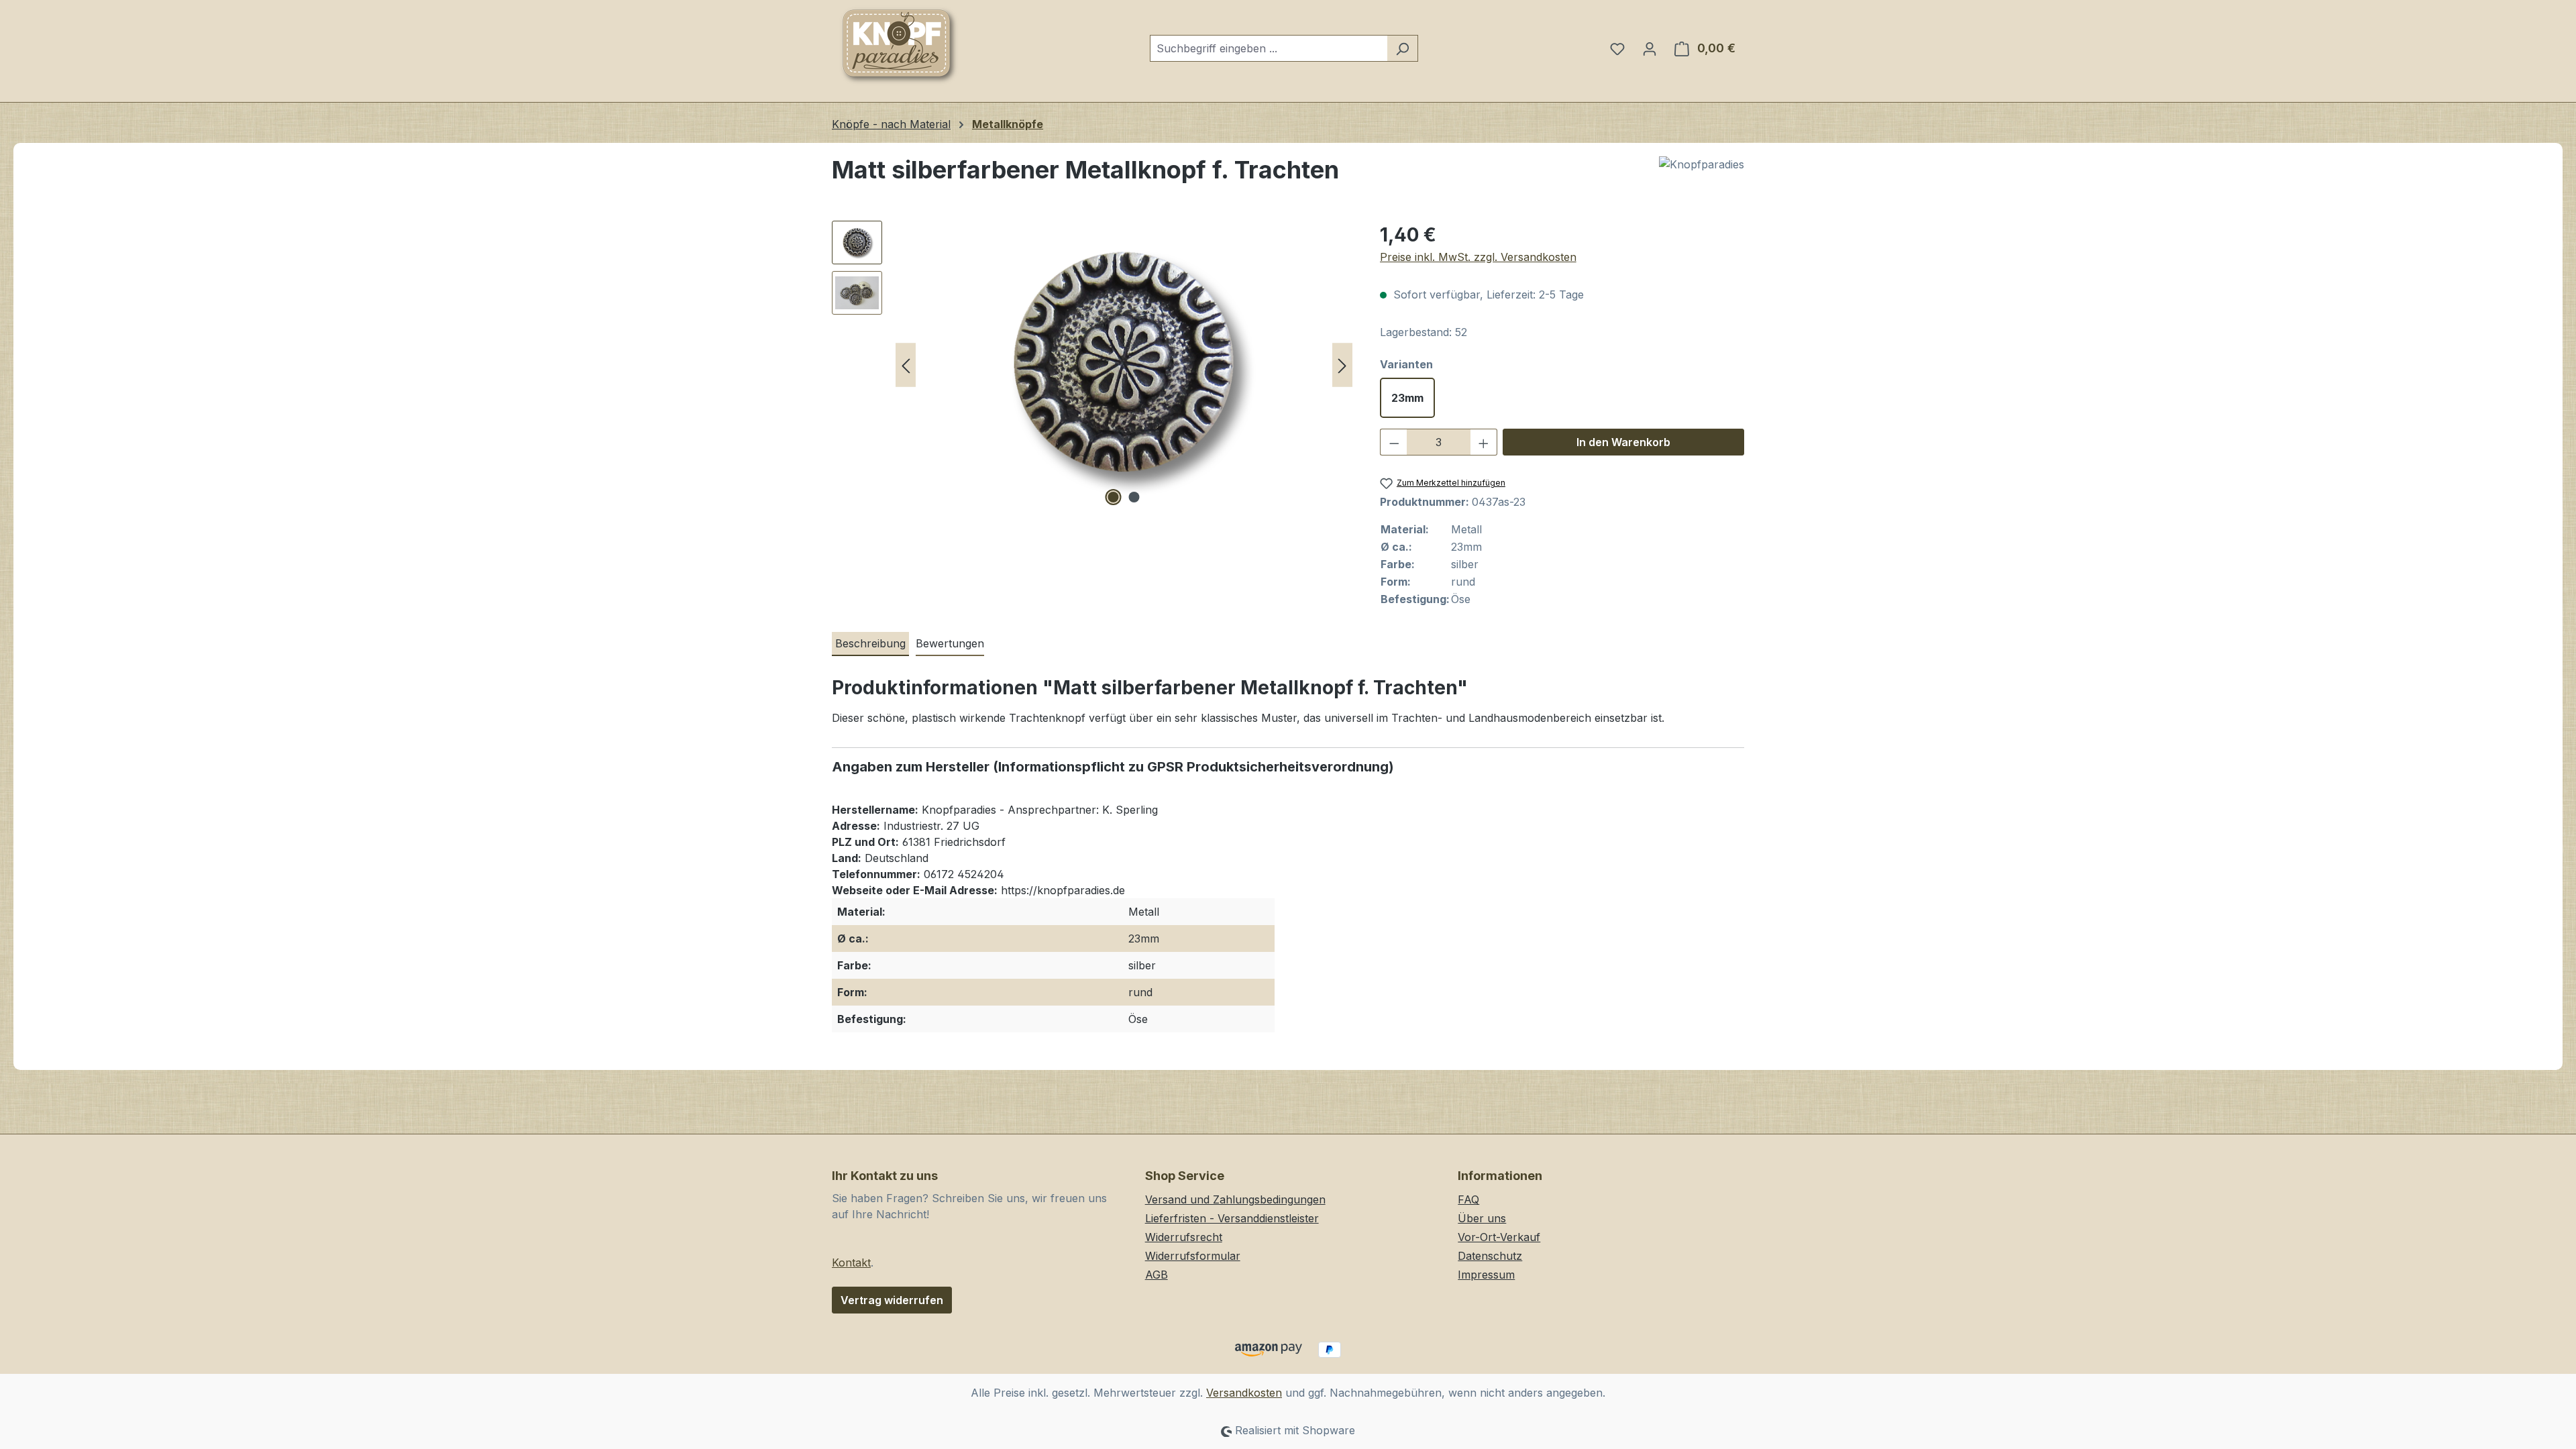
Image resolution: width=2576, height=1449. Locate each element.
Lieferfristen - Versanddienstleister (1232, 1218)
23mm (1407, 398)
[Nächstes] (1342, 365)
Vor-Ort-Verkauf (1499, 1237)
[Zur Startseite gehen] (899, 46)
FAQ (1468, 1199)
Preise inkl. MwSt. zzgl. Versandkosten (1478, 257)
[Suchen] (1402, 48)
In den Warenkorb (1623, 442)
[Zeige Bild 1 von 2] (1114, 497)
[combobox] (1269, 48)
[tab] (870, 644)
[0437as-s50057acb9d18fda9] (1124, 365)
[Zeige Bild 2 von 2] (1134, 497)
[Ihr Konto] (1650, 48)
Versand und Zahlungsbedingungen (1235, 1199)
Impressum (1486, 1275)
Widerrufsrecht (1184, 1237)
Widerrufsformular (1193, 1256)
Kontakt (851, 1263)
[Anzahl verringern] (1394, 442)
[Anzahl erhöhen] (1484, 442)
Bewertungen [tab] (950, 643)
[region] (1092, 365)
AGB (1157, 1275)
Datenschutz (1490, 1256)
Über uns (1482, 1218)
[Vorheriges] (906, 365)
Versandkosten (1244, 1393)
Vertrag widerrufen (892, 1300)
